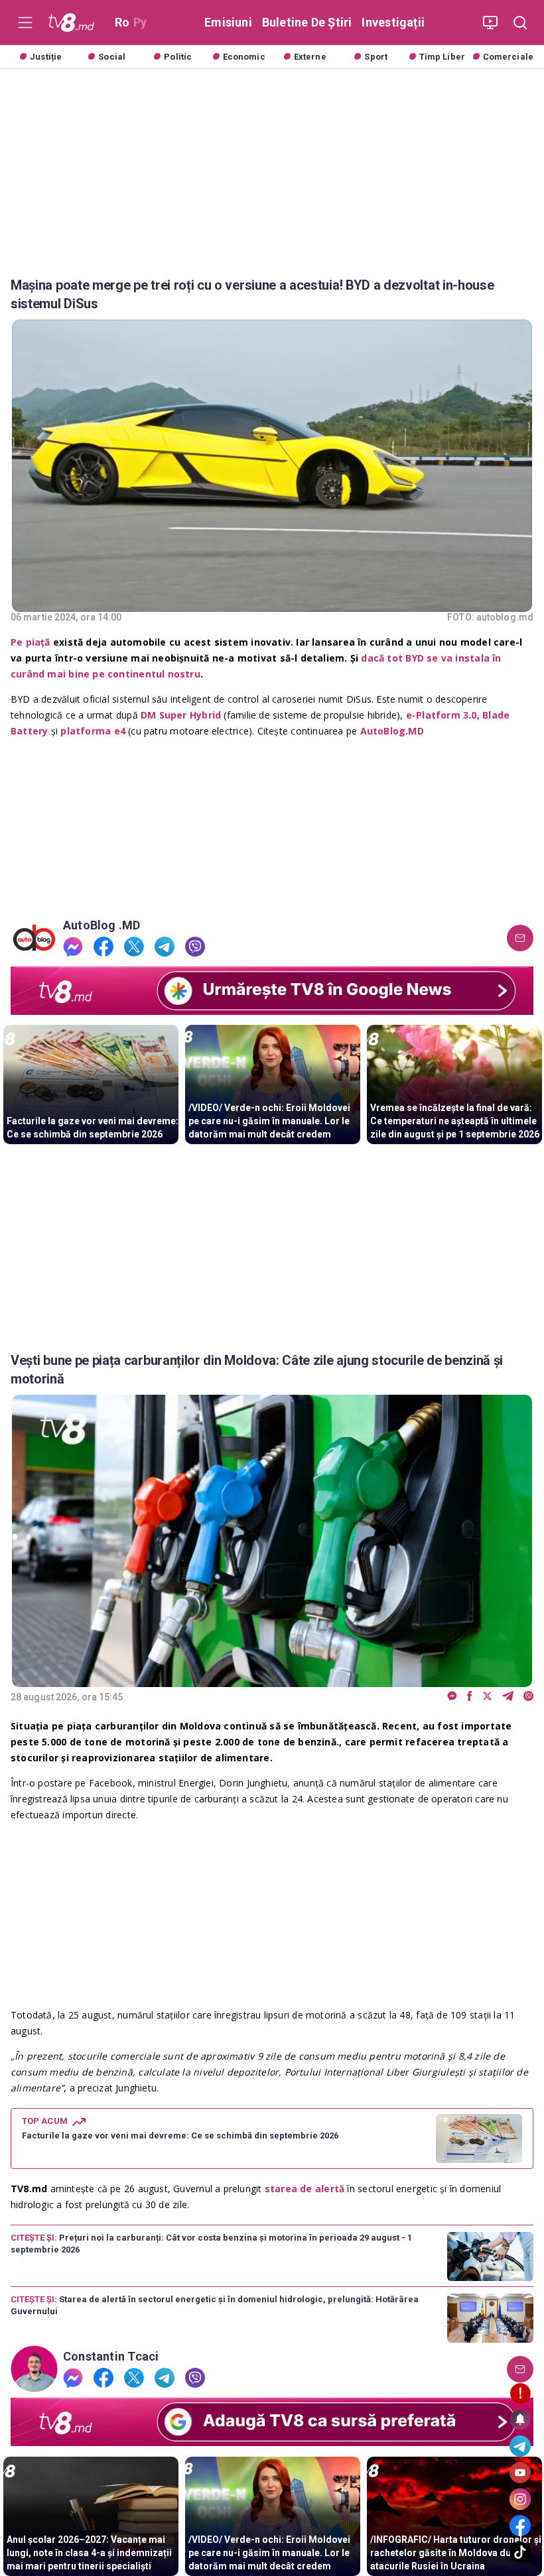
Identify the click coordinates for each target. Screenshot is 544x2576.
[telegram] (165, 947)
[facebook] (103, 947)
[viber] (195, 947)
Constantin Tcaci (111, 2357)
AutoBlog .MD (102, 925)
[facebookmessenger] (73, 947)
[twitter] (134, 947)
